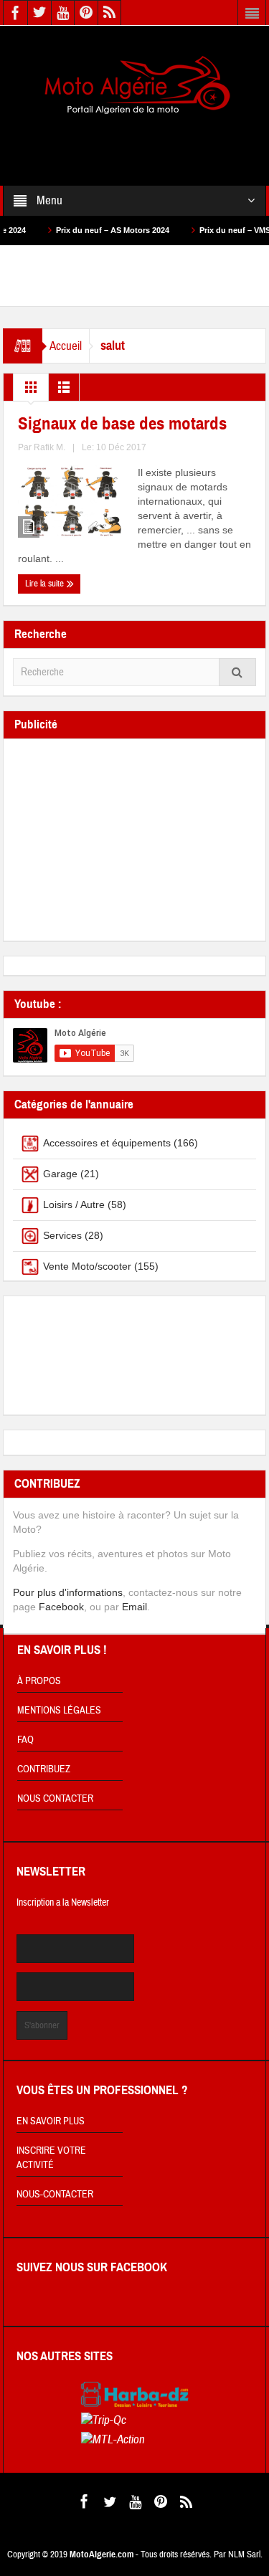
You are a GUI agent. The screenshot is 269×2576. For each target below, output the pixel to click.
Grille (31, 391)
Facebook (61, 1607)
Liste (64, 391)
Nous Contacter (55, 1799)
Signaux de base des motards (122, 424)
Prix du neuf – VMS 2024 (221, 230)
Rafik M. (49, 447)
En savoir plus (51, 2121)
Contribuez (44, 1769)
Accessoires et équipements (107, 1143)
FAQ (25, 1740)
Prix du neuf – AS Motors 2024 (89, 230)
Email (134, 1607)
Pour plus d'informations (68, 1592)
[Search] (237, 672)
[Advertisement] (135, 141)
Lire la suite (46, 584)
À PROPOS (39, 1681)
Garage (60, 1174)
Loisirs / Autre (74, 1204)
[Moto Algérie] (135, 86)
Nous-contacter (55, 2195)
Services (62, 1235)
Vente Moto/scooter (87, 1266)
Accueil (66, 346)
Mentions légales (59, 1711)
